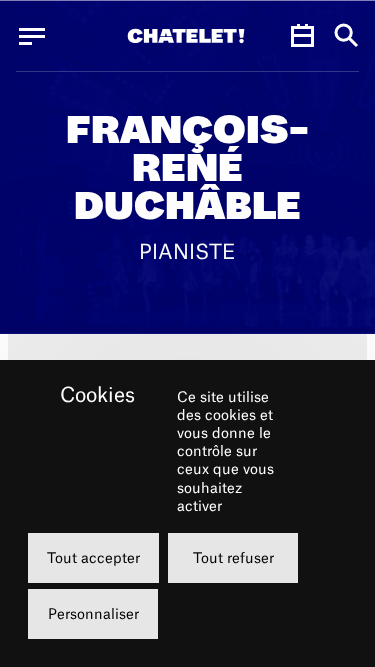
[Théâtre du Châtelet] (186, 36)
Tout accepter (93, 557)
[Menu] (32, 36)
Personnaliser (93, 613)
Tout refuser (233, 557)
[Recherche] (346, 36)
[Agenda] (302, 36)
